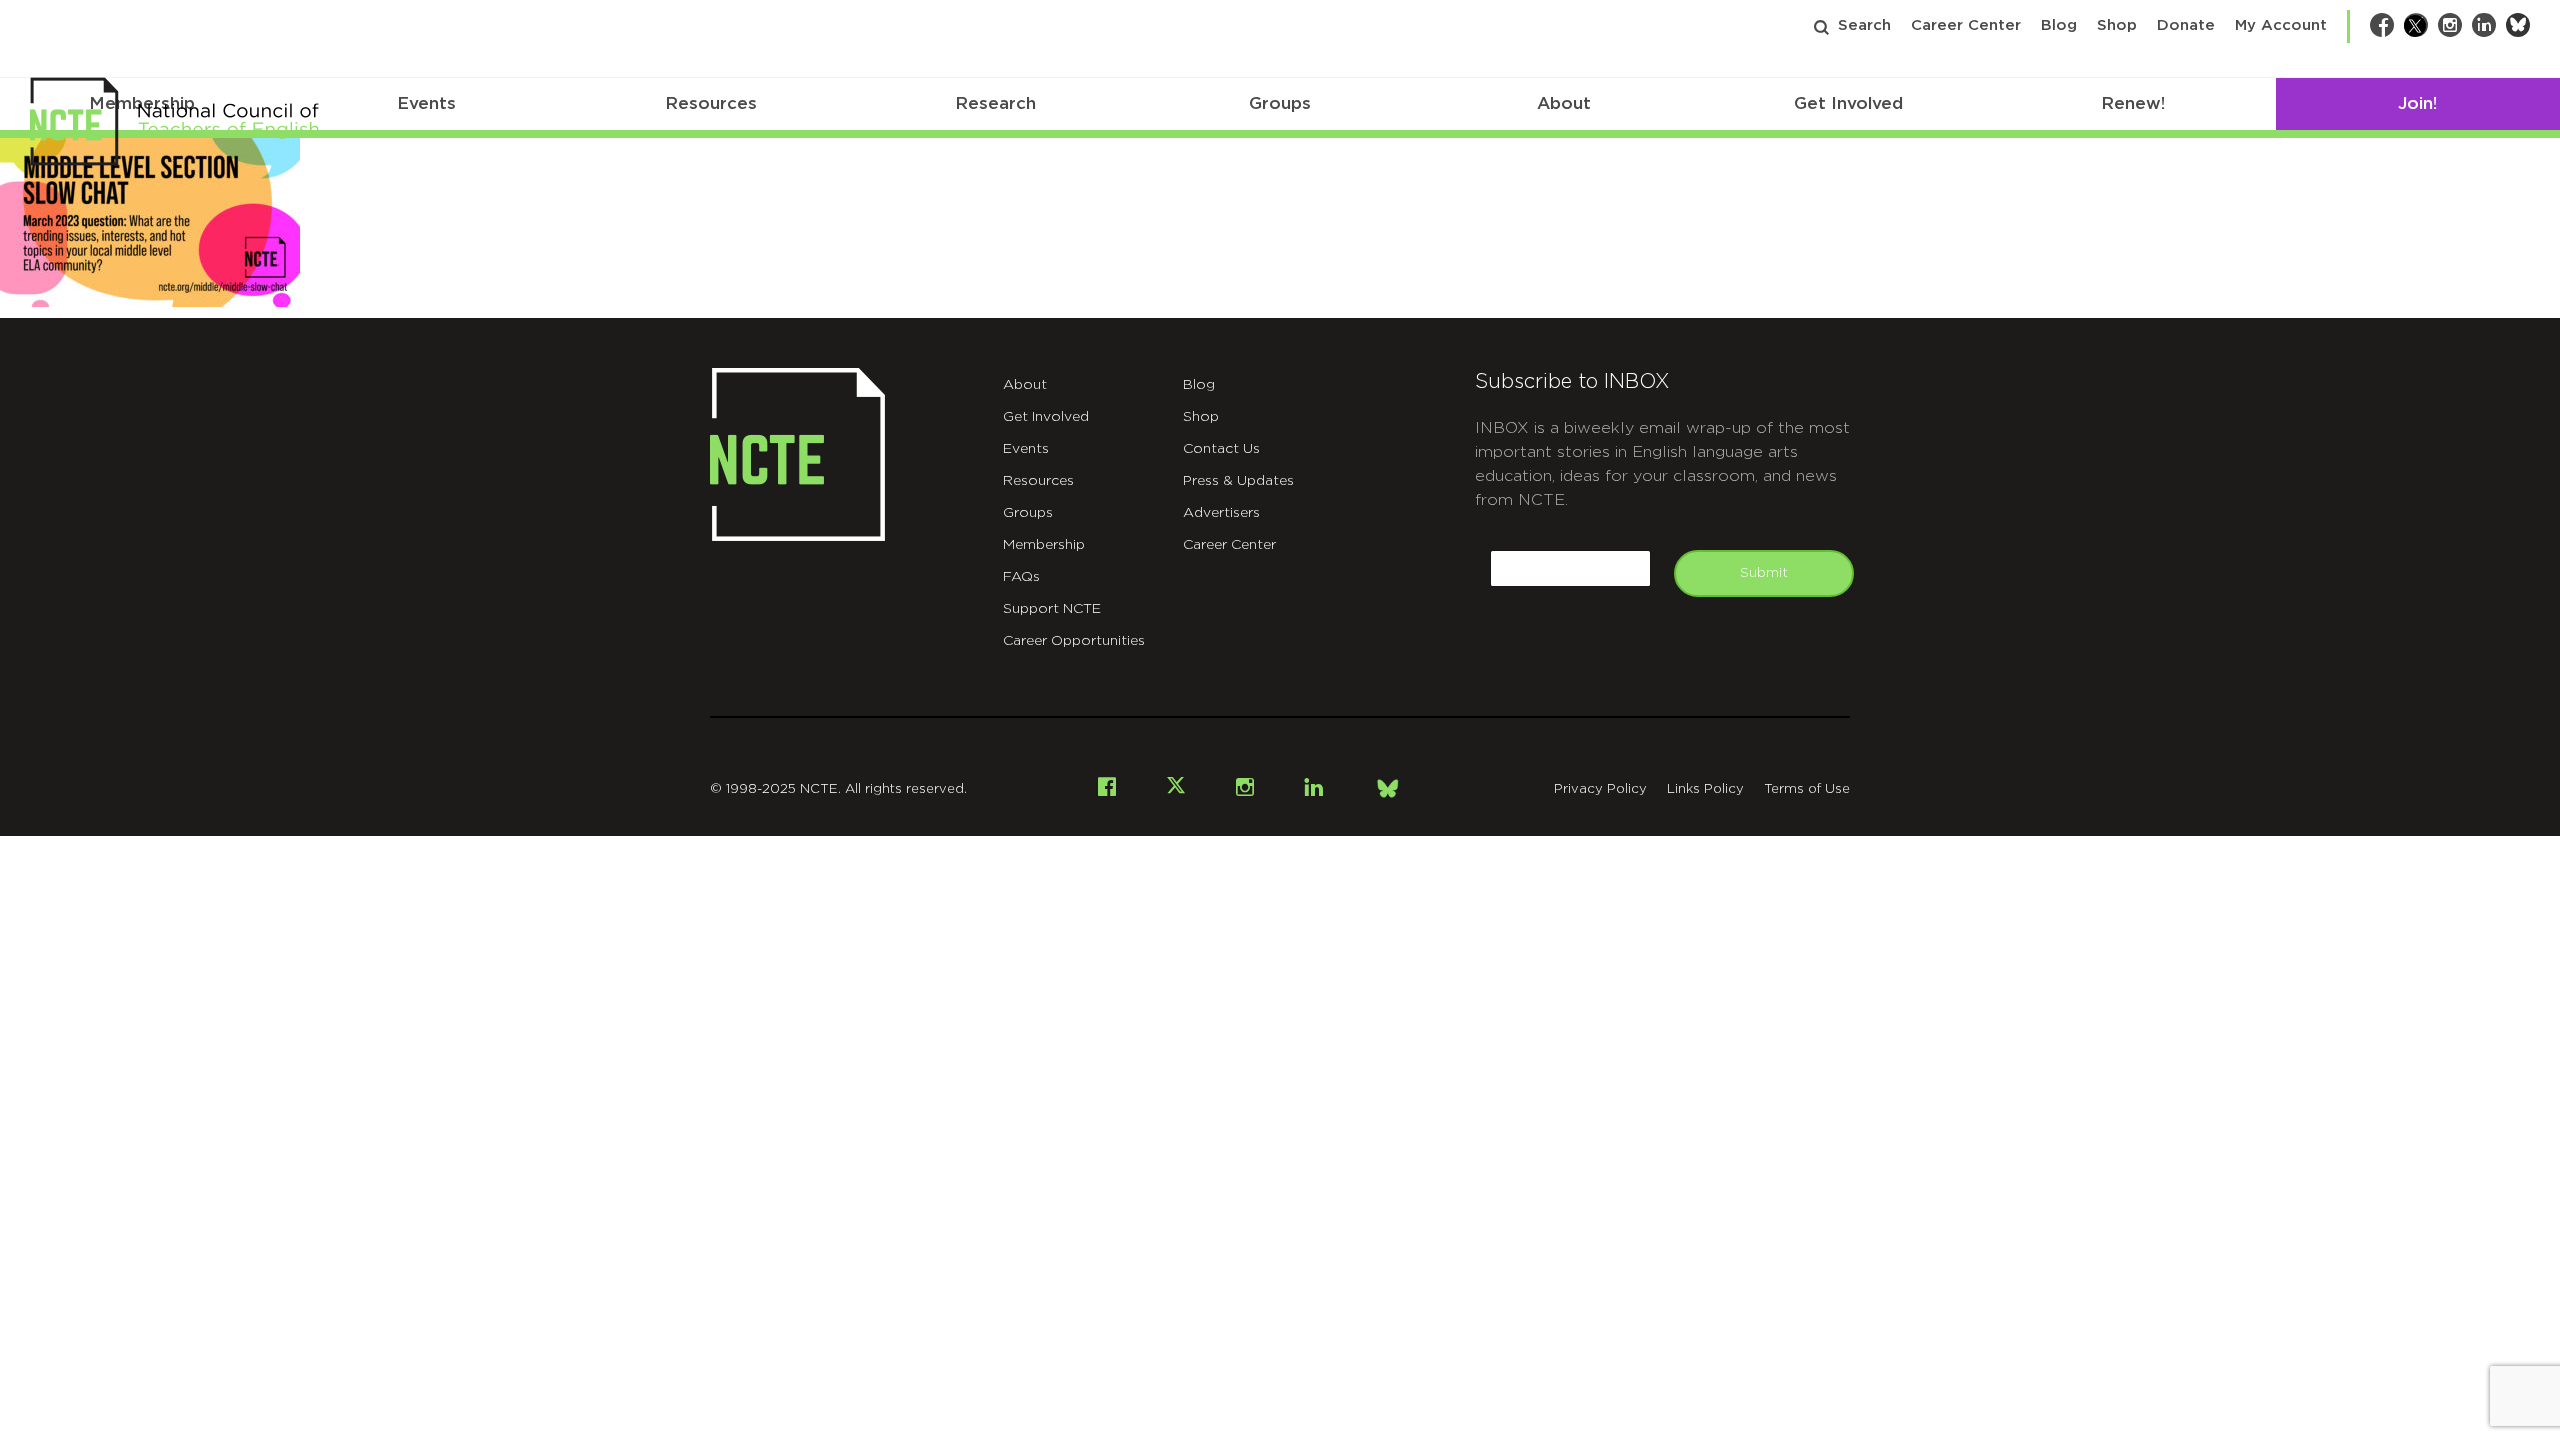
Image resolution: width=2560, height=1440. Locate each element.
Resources (711, 103)
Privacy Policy (1600, 789)
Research (995, 103)
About (1564, 103)
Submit (1764, 573)
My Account (2281, 25)
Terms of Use (1807, 789)
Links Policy (1705, 789)
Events (426, 103)
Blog (2059, 25)
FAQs (1021, 577)
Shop (2117, 25)
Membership (1044, 545)
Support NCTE (1052, 609)
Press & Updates (1238, 481)
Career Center (1966, 25)
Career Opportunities (1074, 641)
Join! (2417, 103)
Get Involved (1848, 103)
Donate (2186, 25)
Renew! (2133, 103)
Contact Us (1221, 449)
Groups (1280, 103)
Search (1864, 25)
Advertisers (1221, 513)
